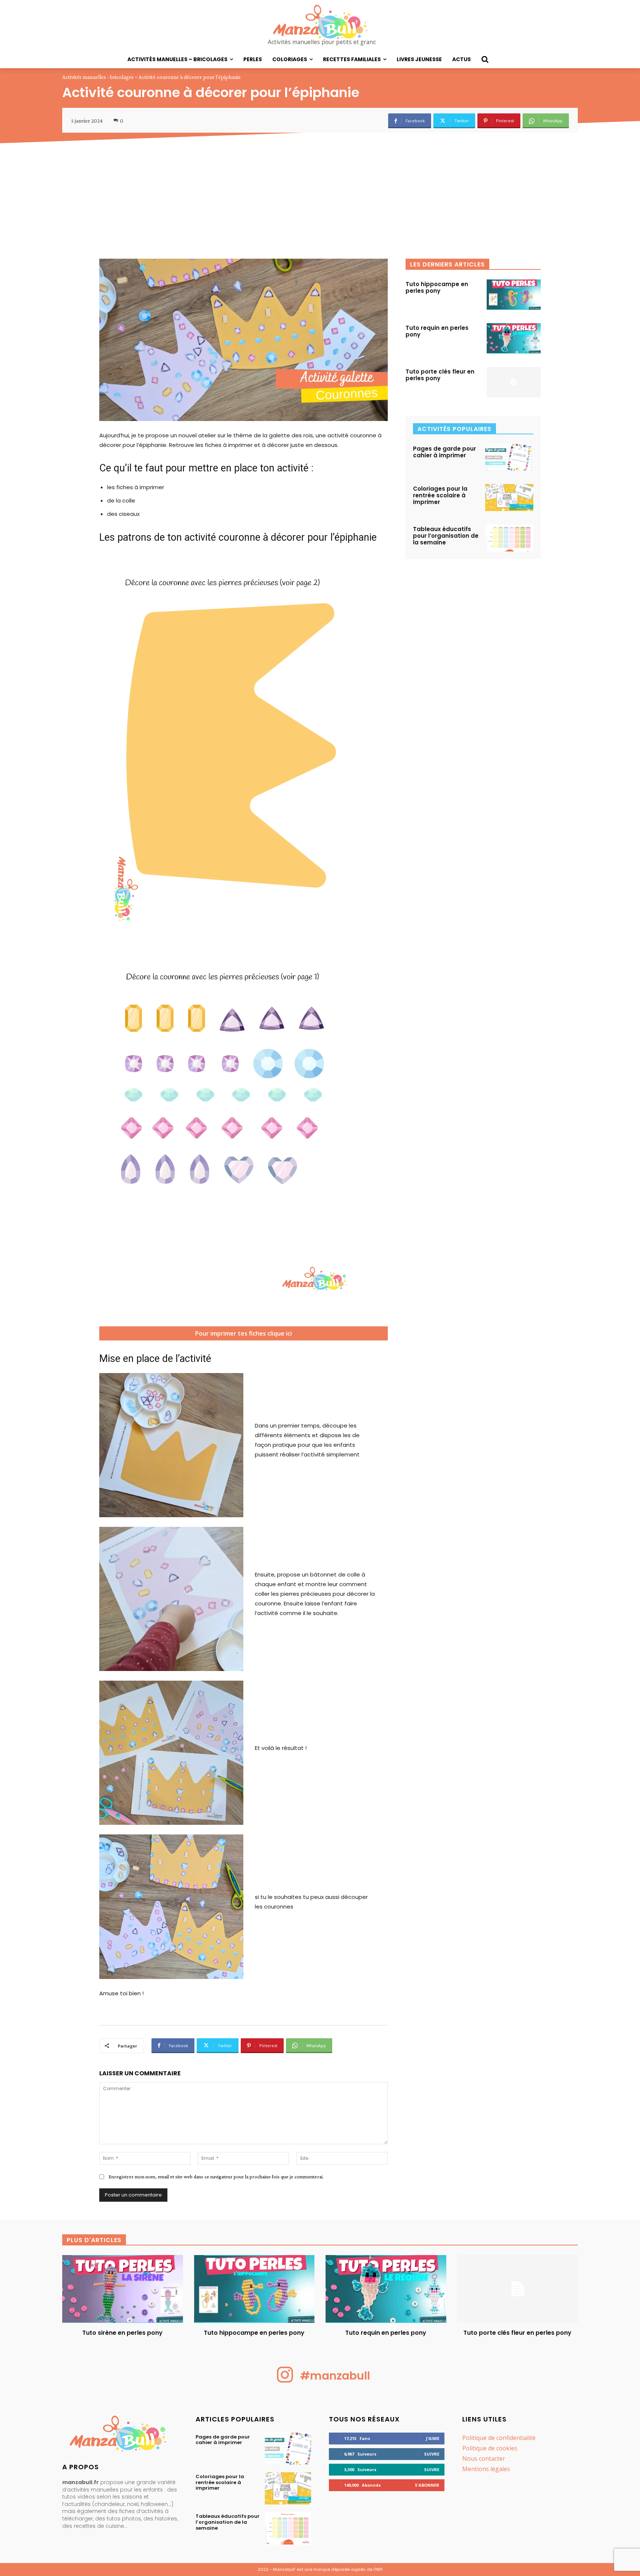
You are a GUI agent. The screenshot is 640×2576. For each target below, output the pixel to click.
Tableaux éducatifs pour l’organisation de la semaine (446, 536)
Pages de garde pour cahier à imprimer (444, 452)
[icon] (285, 2381)
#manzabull (335, 2376)
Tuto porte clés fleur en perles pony (440, 375)
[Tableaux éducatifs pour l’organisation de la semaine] (509, 538)
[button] (485, 59)
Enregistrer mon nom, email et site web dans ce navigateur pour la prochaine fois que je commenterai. (216, 2176)
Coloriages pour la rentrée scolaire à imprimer (440, 495)
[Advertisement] (320, 203)
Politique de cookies (490, 2448)
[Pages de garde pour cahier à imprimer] (509, 457)
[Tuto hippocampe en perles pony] (514, 295)
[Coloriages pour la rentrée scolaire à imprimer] (509, 498)
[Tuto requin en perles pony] (514, 338)
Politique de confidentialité (499, 2438)
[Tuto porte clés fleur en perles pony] (514, 382)
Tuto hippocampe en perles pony (437, 287)
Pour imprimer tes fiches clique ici (245, 1335)
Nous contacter (484, 2459)
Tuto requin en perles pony (437, 331)
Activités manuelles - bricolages (98, 77)
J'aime (433, 2438)
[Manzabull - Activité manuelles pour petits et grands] (120, 2435)
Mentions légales (486, 2469)
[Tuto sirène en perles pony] (123, 2289)
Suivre (432, 2454)
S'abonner (427, 2485)
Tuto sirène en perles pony (122, 2333)
